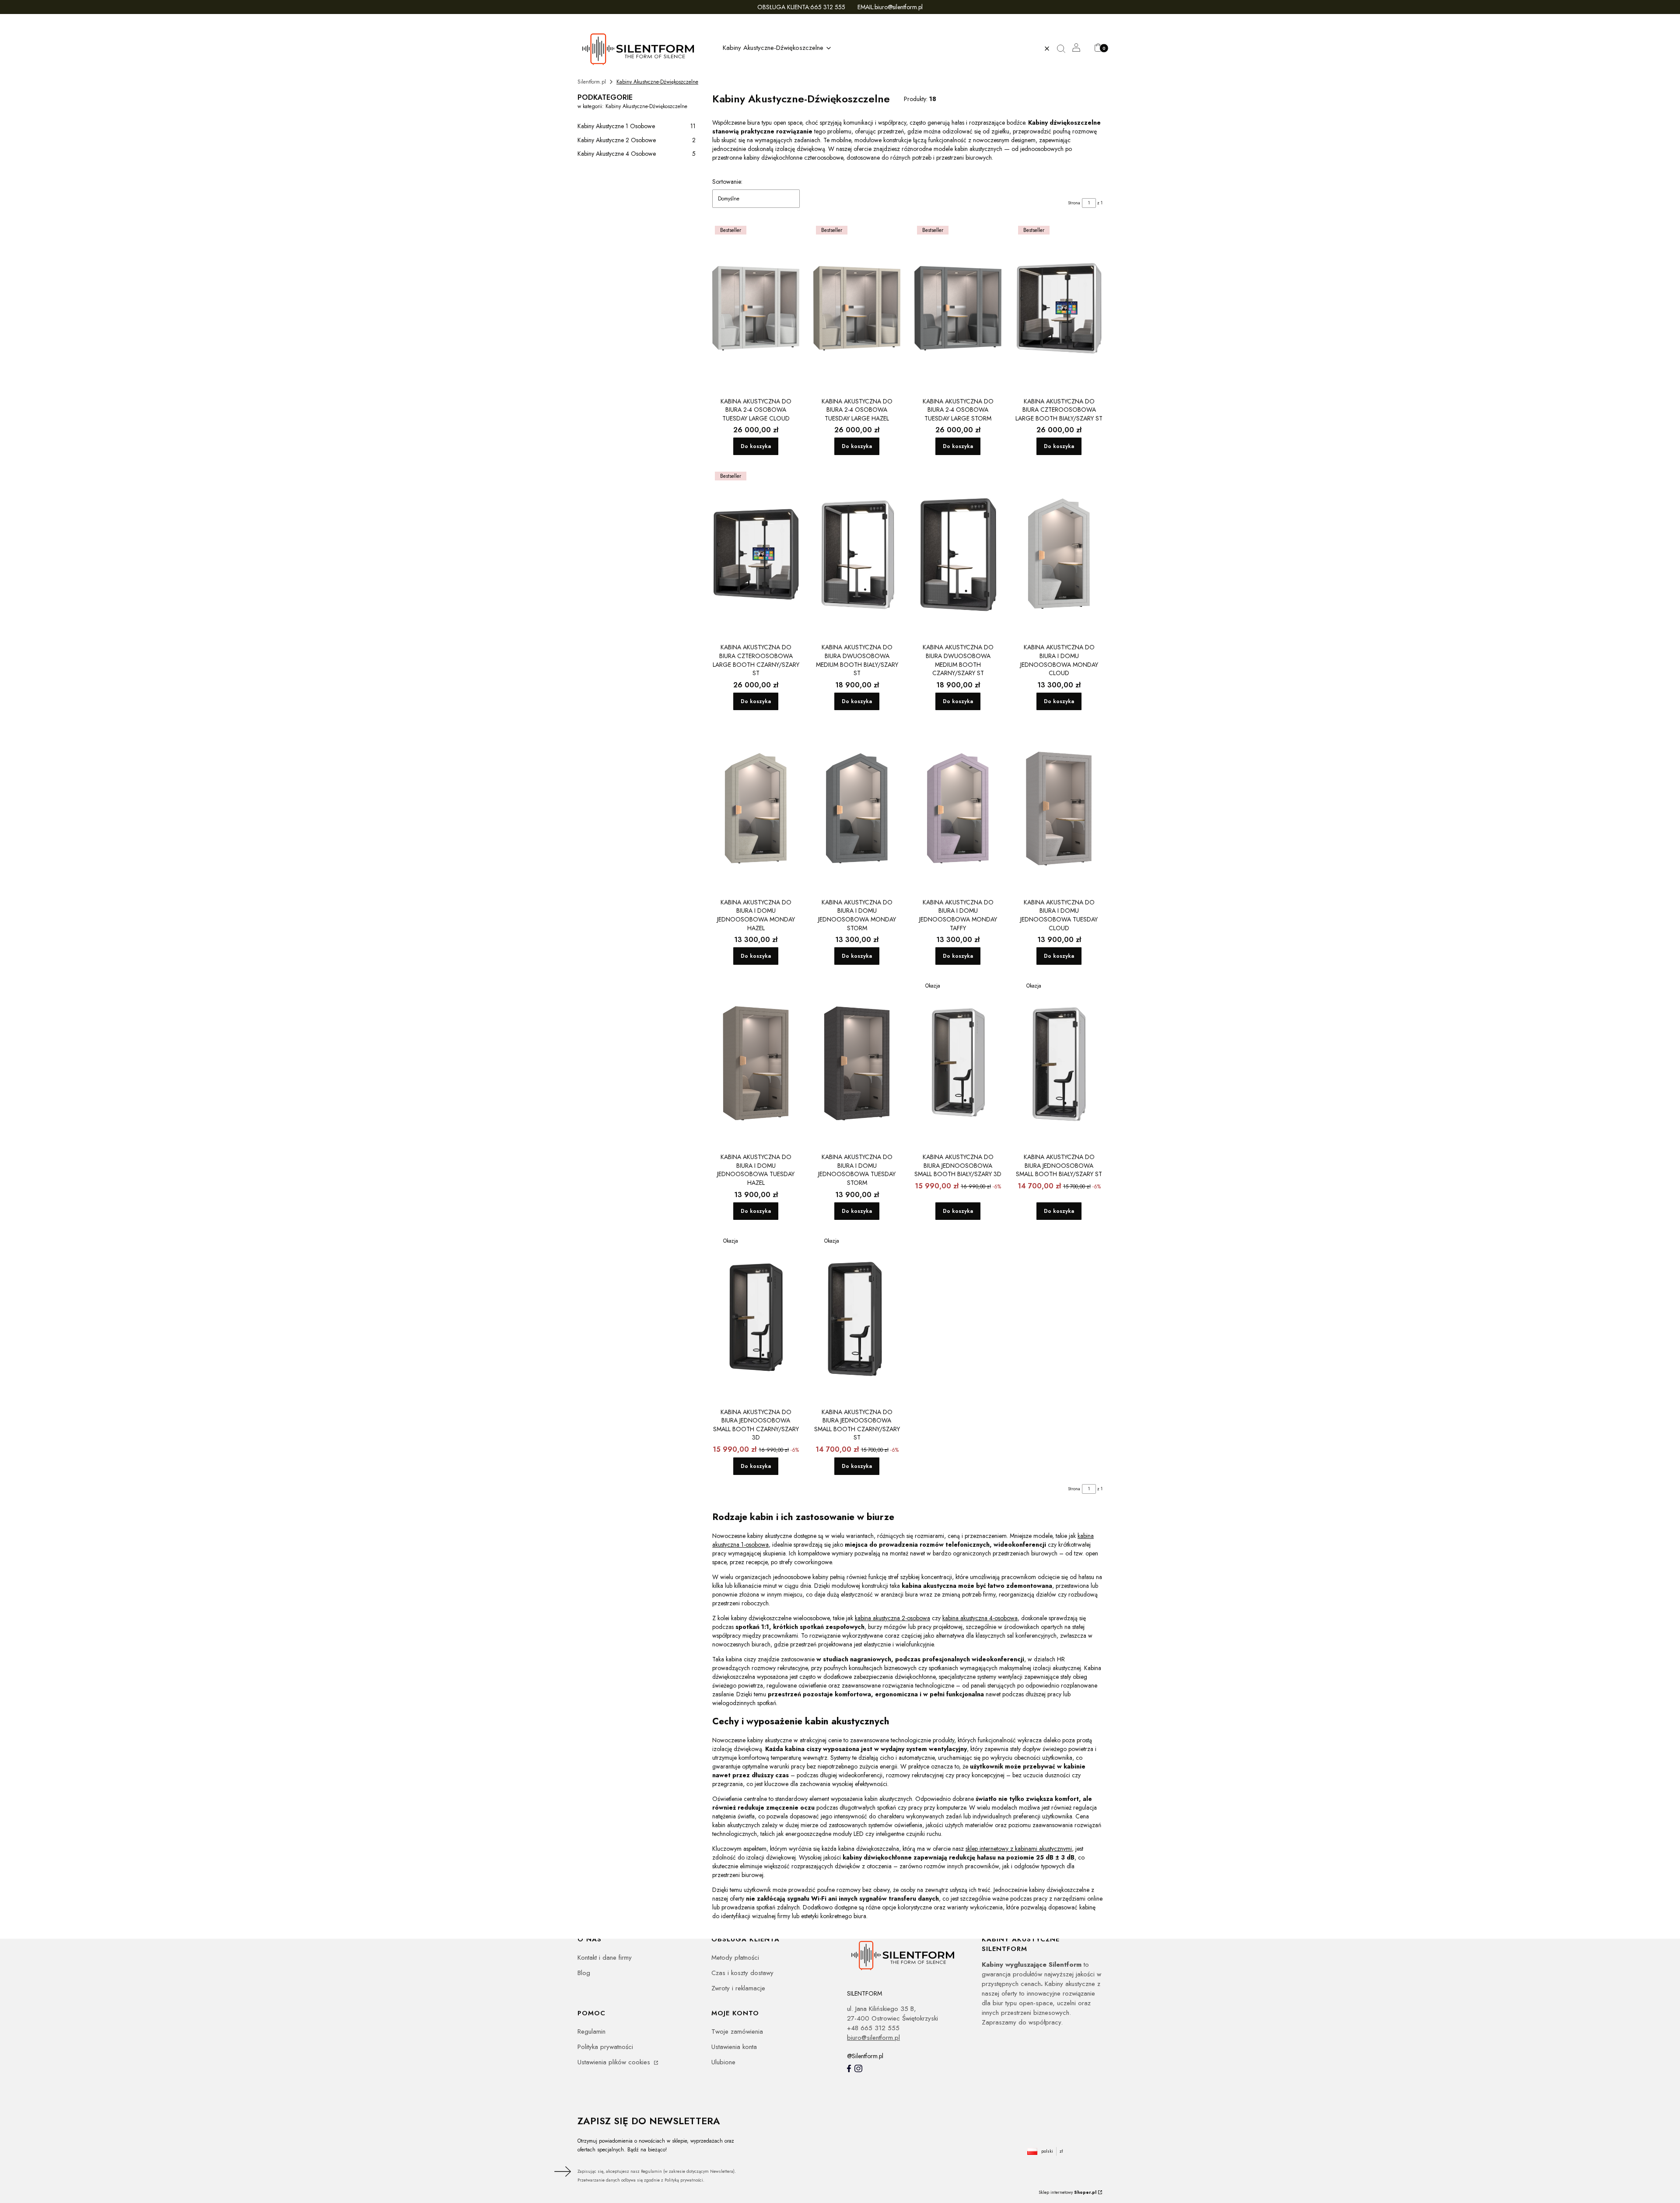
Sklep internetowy (1067, 2192)
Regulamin (591, 2031)
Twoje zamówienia (737, 2031)
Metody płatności (735, 1958)
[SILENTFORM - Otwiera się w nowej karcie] (907, 1955)
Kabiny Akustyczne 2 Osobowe (637, 140)
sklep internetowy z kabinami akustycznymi (1019, 1849)
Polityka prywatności (605, 2047)
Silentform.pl (592, 82)
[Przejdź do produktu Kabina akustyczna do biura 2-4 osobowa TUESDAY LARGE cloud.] (756, 308)
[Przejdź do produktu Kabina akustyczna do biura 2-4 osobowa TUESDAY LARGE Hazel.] (857, 308)
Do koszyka (756, 446)
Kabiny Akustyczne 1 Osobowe (637, 126)
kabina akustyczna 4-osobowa (980, 1618)
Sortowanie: (727, 182)
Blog (584, 1973)
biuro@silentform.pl (873, 2038)
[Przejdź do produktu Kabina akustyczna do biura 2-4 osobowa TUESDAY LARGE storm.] (958, 308)
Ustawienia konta (734, 2047)
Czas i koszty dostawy (742, 1973)
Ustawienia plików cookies (615, 2062)
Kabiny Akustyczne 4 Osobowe (637, 154)
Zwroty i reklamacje (738, 1988)
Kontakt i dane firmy (605, 1958)
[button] (1064, 49)
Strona (1074, 203)
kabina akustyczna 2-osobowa (892, 1618)
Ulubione (723, 2062)
